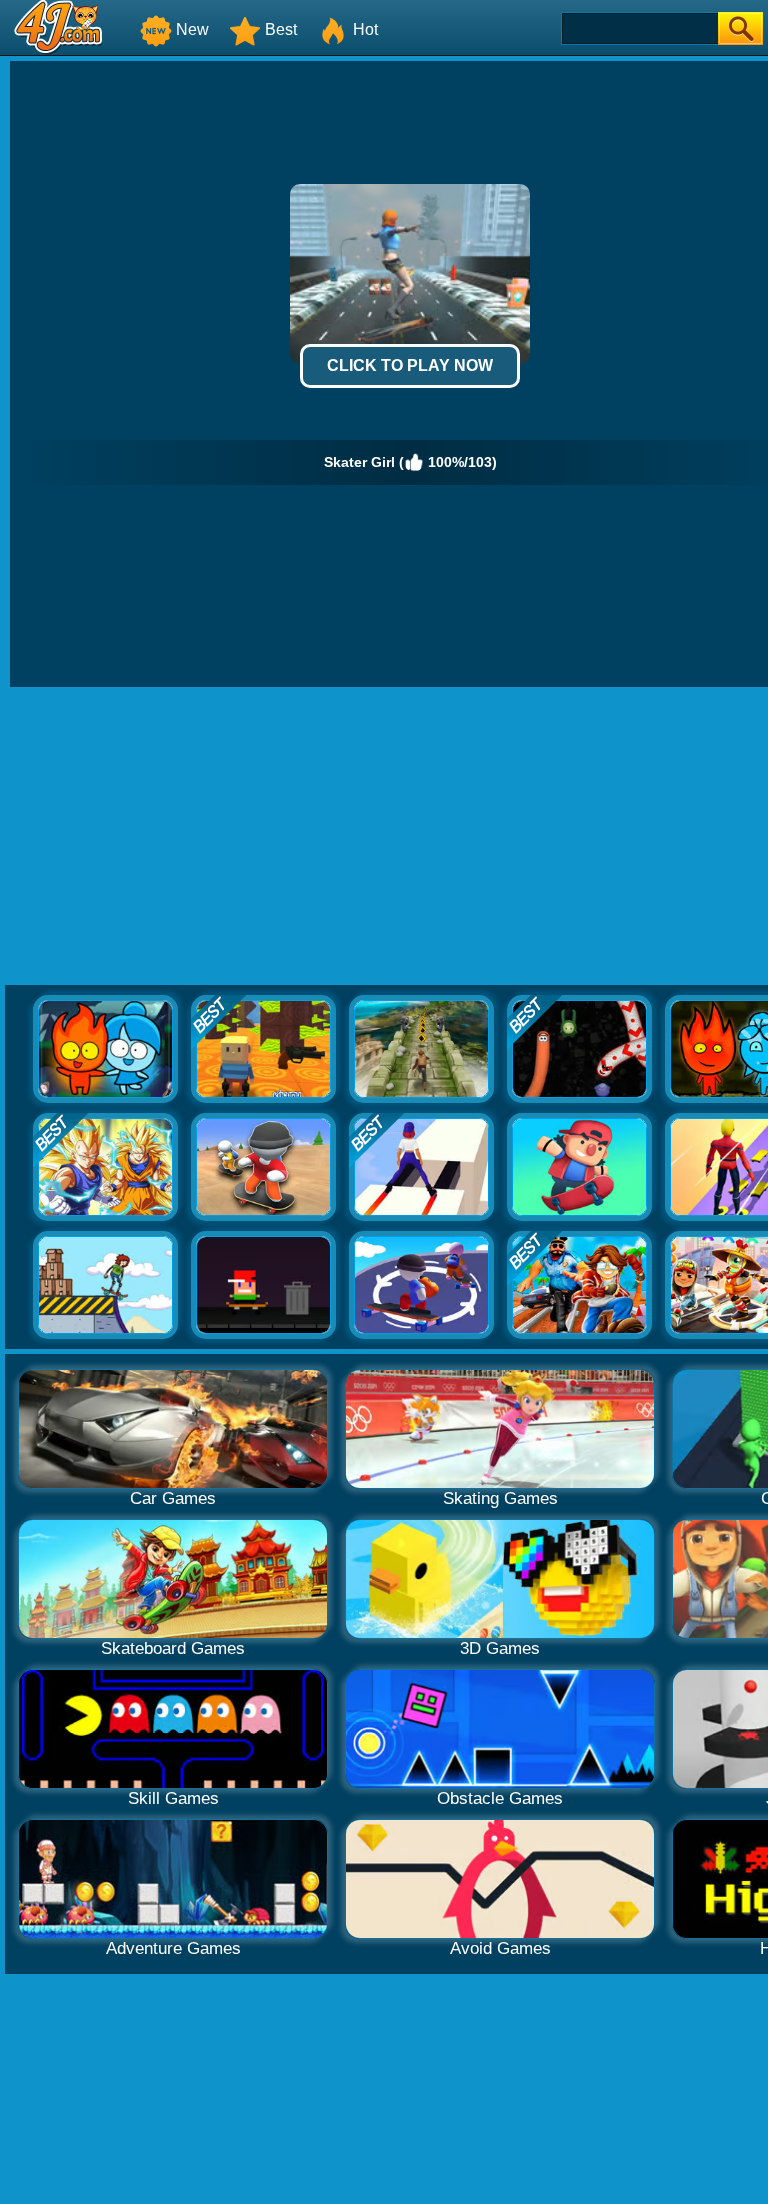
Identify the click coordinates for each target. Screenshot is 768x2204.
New (192, 29)
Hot (365, 29)
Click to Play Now (410, 365)
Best (281, 29)
